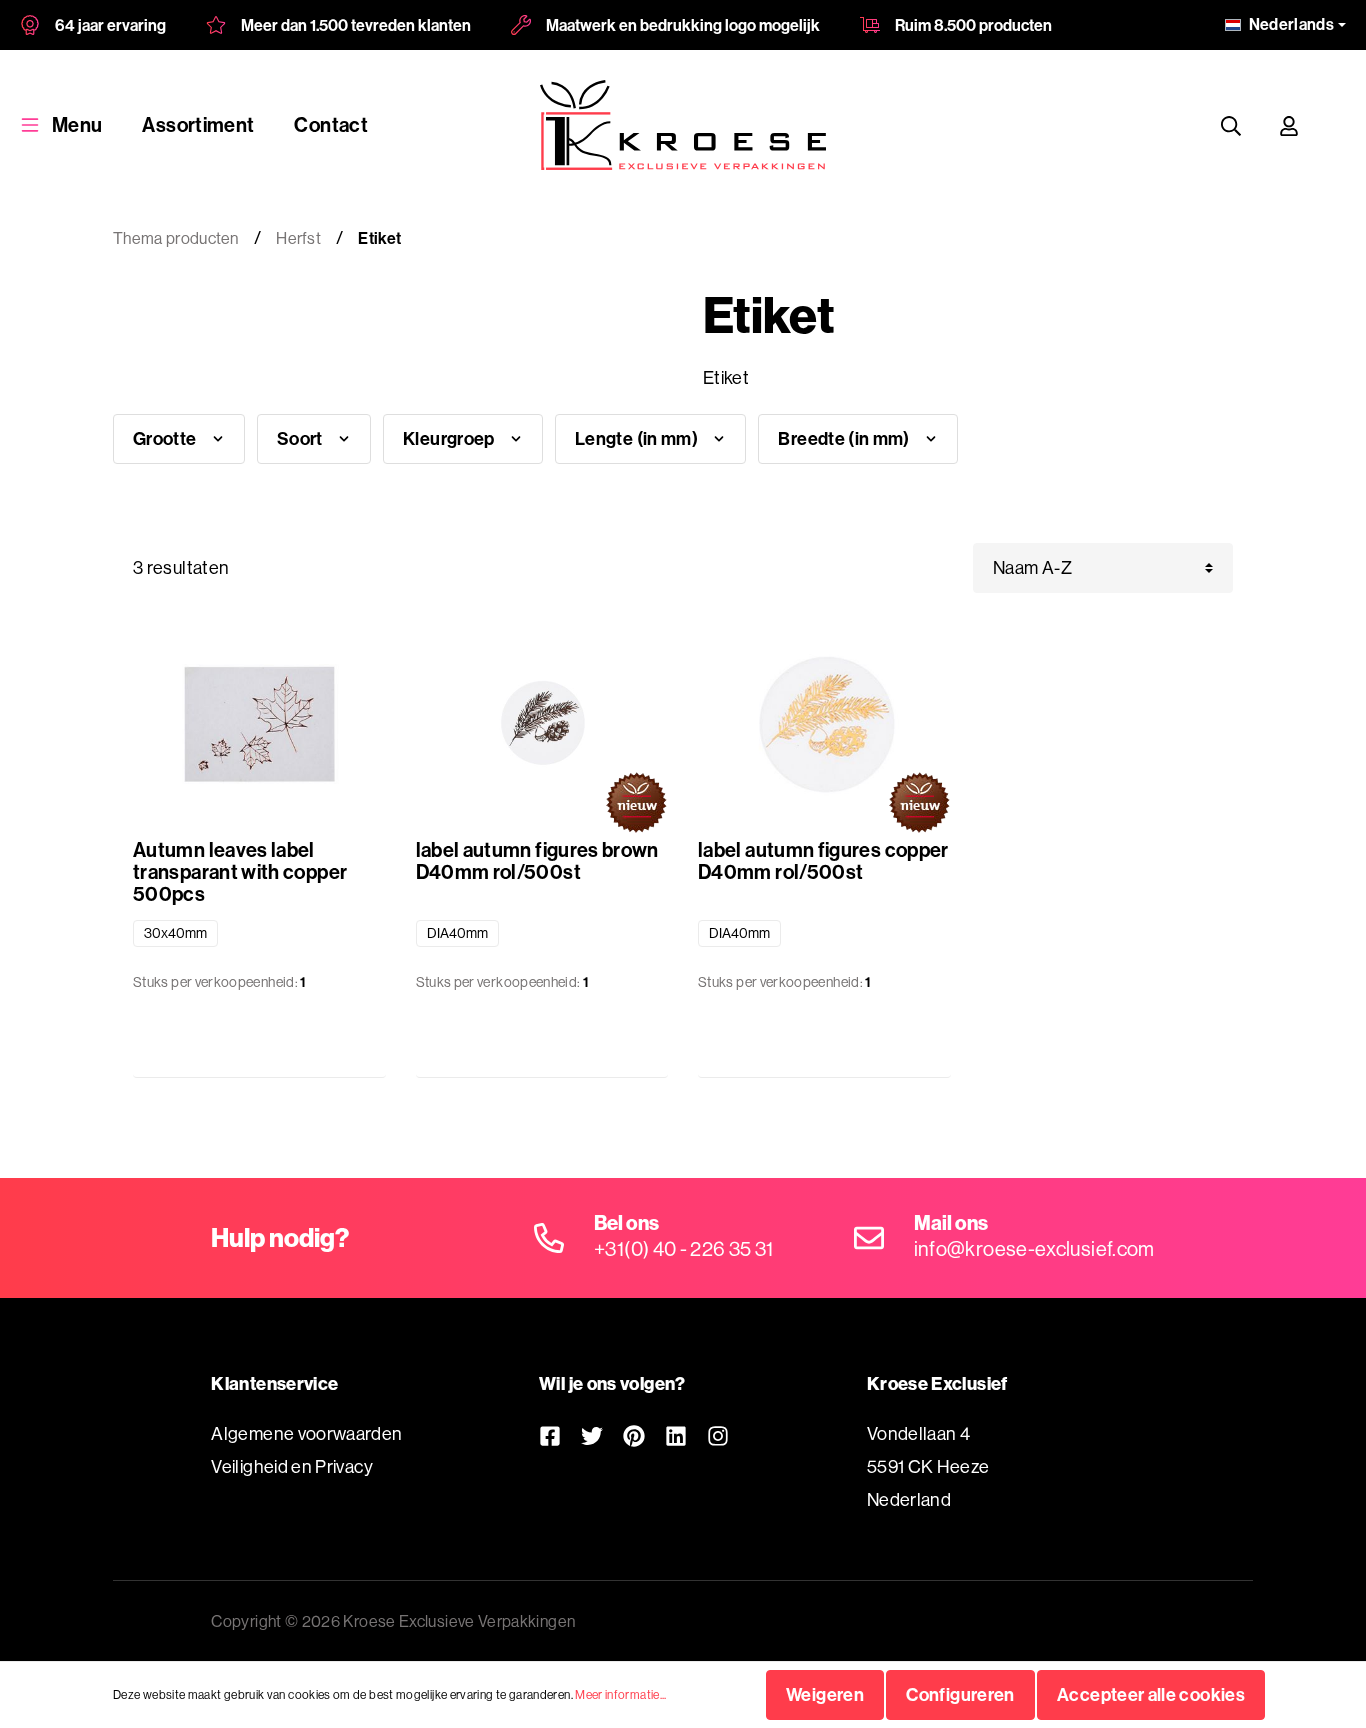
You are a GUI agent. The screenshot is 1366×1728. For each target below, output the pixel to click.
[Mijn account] (1289, 125)
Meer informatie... (620, 1694)
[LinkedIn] (676, 1435)
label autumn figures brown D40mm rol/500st (537, 861)
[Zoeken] (1231, 125)
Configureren (960, 1694)
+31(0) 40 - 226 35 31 (684, 1248)
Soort (301, 438)
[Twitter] (592, 1435)
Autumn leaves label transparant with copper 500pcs (240, 872)
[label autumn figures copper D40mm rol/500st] (824, 724)
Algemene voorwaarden (306, 1433)
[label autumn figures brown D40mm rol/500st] (542, 724)
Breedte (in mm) (845, 438)
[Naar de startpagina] (682, 125)
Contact (331, 124)
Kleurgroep (450, 438)
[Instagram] (718, 1435)
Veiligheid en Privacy (292, 1466)
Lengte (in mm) (638, 438)
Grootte (166, 438)
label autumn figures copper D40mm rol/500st (823, 861)
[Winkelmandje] (1337, 125)
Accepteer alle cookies (1151, 1694)
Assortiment (198, 124)
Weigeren (825, 1694)
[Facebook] (550, 1435)
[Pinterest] (634, 1435)
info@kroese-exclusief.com (1034, 1248)
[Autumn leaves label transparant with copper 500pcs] (259, 724)
